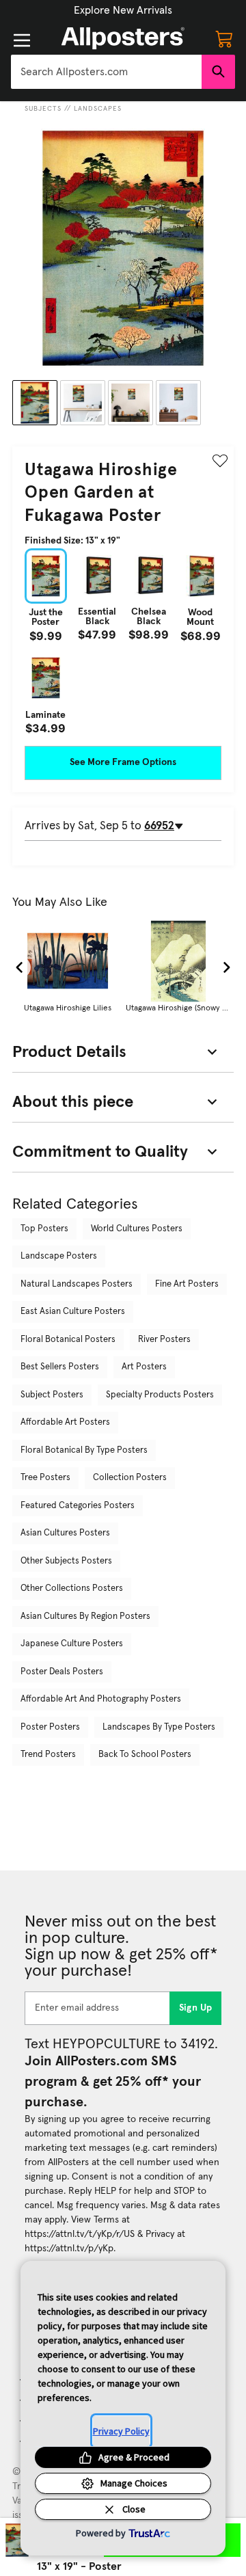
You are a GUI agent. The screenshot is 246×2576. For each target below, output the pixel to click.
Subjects (43, 109)
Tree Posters (45, 1478)
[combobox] (106, 72)
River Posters (164, 1340)
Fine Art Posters (187, 1284)
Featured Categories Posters (78, 1506)
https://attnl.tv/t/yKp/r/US (80, 2234)
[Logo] (123, 38)
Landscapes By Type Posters (159, 1727)
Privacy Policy (121, 2431)
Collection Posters (130, 1478)
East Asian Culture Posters (73, 1312)
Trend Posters (48, 1755)
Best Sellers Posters (60, 1367)
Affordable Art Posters (65, 1422)
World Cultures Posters (137, 1229)
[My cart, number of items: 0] (224, 38)
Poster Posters (50, 1727)
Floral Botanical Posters (68, 1340)
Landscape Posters (59, 1256)
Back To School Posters (145, 1755)
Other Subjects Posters (66, 1561)
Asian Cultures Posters (65, 1533)
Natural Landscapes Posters (77, 1284)
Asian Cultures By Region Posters (85, 1616)
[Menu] (22, 40)
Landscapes (98, 109)
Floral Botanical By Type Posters (84, 1450)
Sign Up (196, 2008)
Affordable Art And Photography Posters (101, 1699)
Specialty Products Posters (160, 1395)
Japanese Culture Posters (72, 1644)
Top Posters (44, 1229)
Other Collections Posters (72, 1588)
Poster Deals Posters (62, 1672)
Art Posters (144, 1367)
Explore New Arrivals (123, 10)
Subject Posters (52, 1395)
